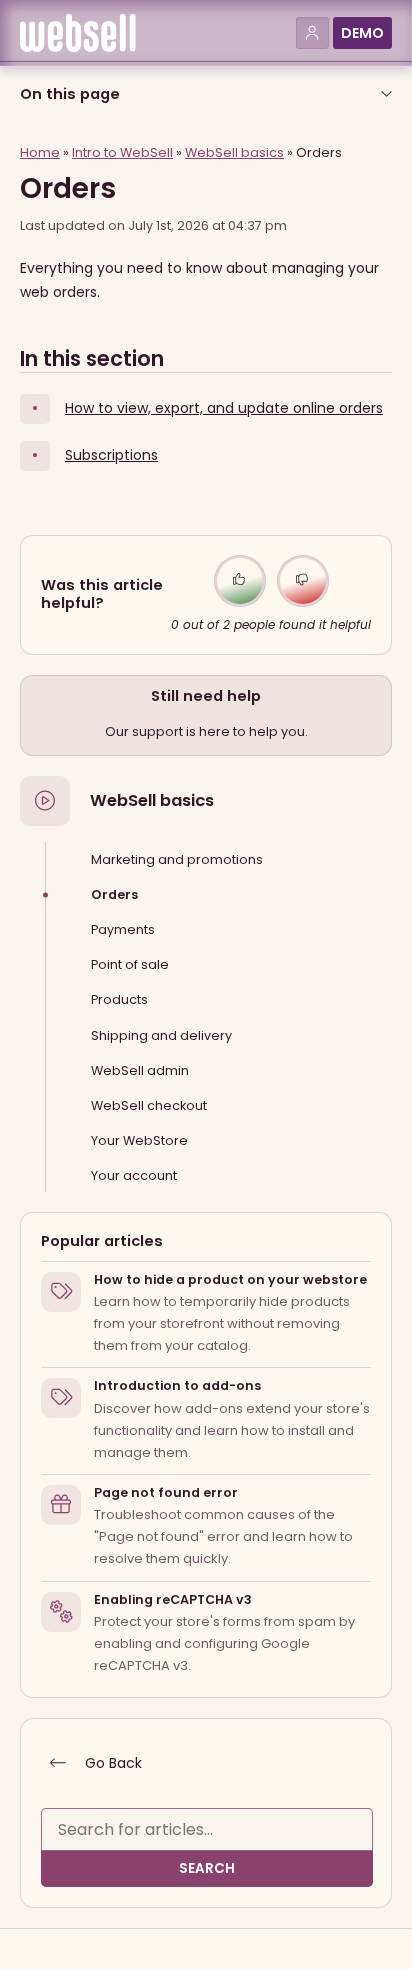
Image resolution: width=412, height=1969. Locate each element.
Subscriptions (111, 455)
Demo (362, 33)
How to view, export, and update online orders (224, 408)
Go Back (111, 1763)
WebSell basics (152, 801)
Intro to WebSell (122, 152)
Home (40, 152)
